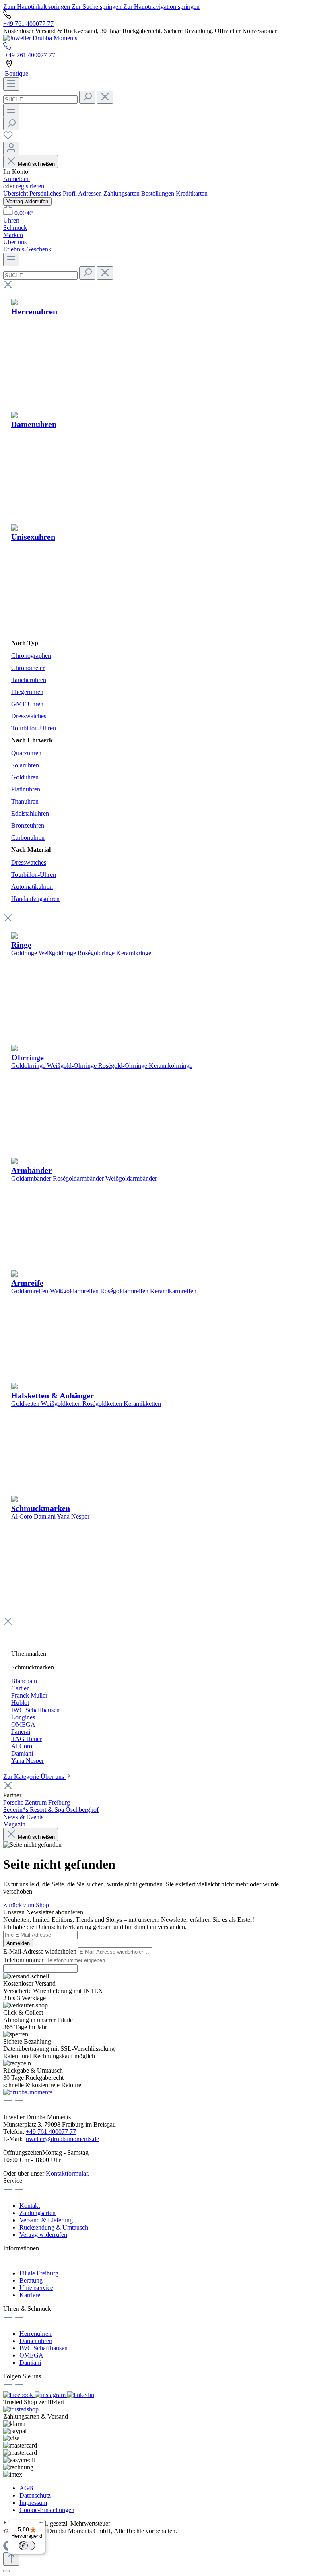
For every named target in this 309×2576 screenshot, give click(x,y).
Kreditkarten (192, 193)
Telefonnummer (24, 1960)
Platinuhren (26, 789)
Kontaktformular (67, 2173)
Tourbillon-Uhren (34, 728)
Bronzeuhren (28, 825)
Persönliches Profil (54, 193)
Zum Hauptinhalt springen (37, 7)
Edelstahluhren (30, 813)
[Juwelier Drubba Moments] (40, 38)
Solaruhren (25, 765)
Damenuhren (36, 2341)
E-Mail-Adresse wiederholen (41, 1951)
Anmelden (16, 179)
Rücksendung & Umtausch (54, 2227)
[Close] (6, 2571)
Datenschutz (35, 2495)
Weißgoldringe (57, 953)
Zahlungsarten (122, 193)
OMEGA (31, 2355)
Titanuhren (25, 801)
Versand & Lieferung (46, 2220)
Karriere (30, 2295)
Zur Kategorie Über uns (34, 1777)
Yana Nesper (73, 1516)
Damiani (45, 1516)
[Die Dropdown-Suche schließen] (105, 97)
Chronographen (31, 656)
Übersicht (16, 193)
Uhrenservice (36, 2288)
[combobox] (40, 100)
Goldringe (24, 953)
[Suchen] (87, 97)
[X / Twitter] (81, 2395)
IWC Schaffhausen (43, 2348)
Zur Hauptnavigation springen (161, 7)
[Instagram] (51, 2395)
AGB (26, 2488)
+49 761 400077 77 (28, 24)
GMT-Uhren (27, 704)
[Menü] (11, 84)
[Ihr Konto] (11, 148)
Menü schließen (36, 164)
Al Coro (22, 1516)
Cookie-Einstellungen (47, 2510)
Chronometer (28, 668)
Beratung (31, 2280)
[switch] (27, 2545)
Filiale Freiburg (39, 2273)
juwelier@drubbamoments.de (62, 2139)
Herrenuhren (35, 2334)
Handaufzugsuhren (35, 899)
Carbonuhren (28, 838)
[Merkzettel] (8, 138)
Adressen (91, 193)
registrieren (30, 186)
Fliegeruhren (27, 692)
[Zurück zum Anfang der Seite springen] (11, 2559)
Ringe (21, 945)
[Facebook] (19, 2395)
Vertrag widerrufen (27, 201)
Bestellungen (159, 193)
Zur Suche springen (97, 7)
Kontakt (30, 2206)
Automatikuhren (32, 887)
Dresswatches (29, 716)
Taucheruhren (29, 680)
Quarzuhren (26, 753)
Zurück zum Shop (26, 1905)
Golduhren (25, 777)
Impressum (33, 2503)
